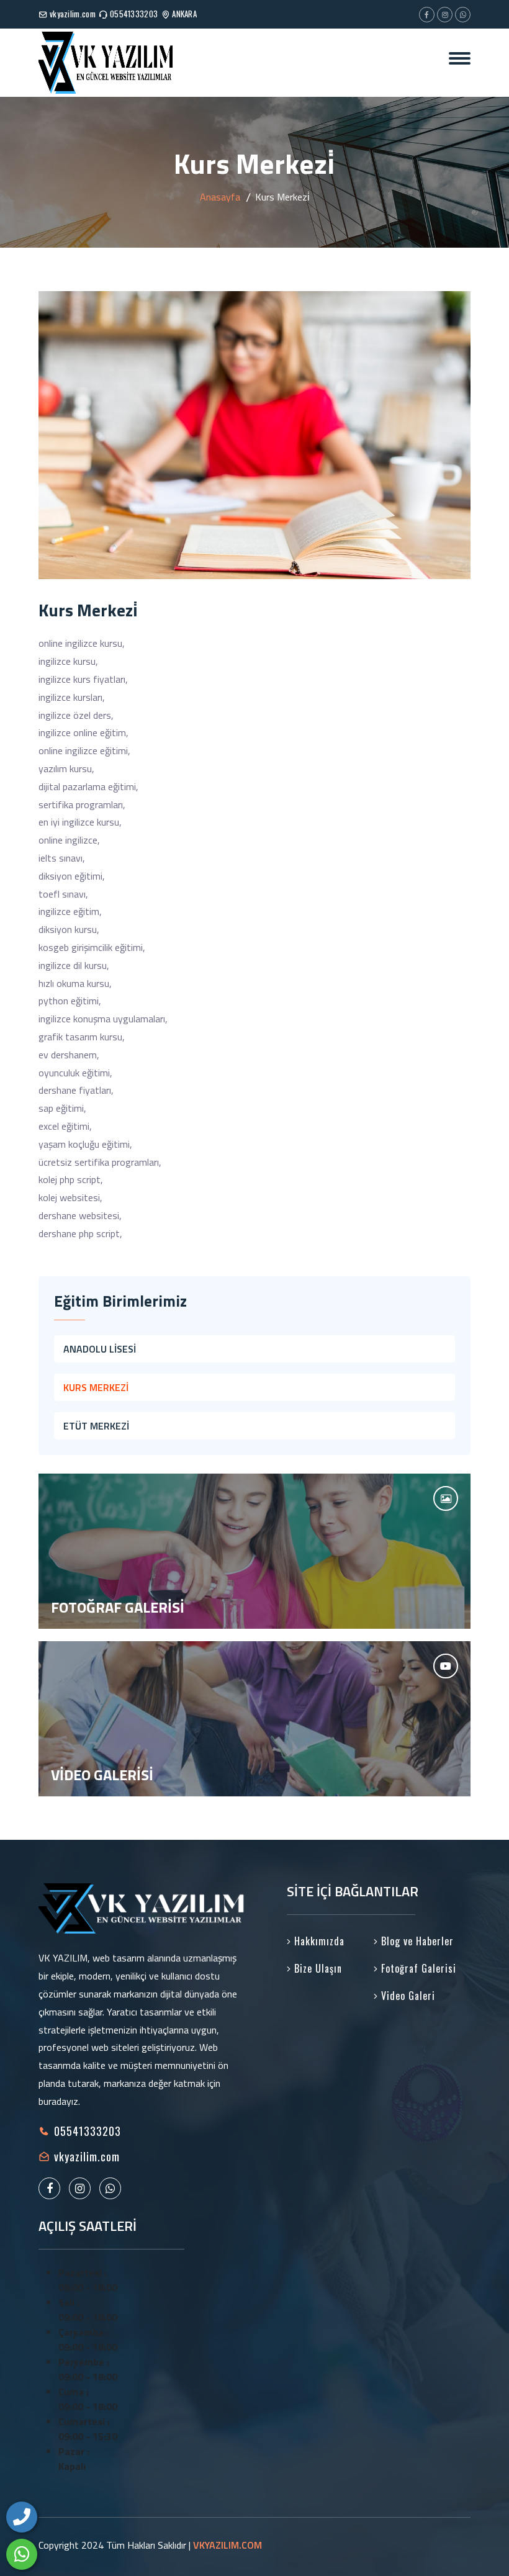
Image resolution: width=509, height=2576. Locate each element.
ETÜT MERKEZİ (96, 1426)
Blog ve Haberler (416, 1941)
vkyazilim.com (73, 14)
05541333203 (134, 14)
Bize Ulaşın (317, 1968)
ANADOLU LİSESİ (100, 1349)
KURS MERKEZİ (96, 1387)
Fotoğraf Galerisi (417, 1968)
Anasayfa (220, 197)
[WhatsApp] (22, 2554)
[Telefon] (22, 2517)
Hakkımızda (318, 1941)
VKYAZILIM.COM (227, 2545)
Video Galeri (407, 1996)
